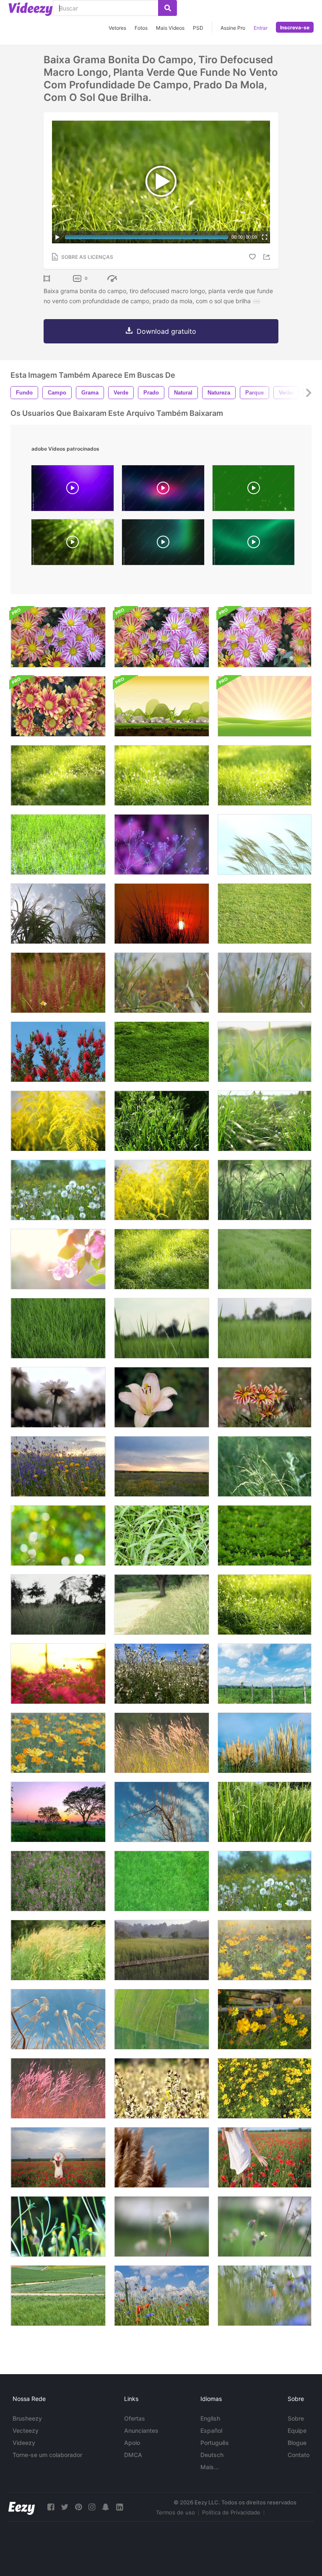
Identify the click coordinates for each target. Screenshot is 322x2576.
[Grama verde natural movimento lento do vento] (162, 1881)
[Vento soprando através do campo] (58, 914)
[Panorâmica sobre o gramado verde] (265, 914)
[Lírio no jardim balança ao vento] (162, 1397)
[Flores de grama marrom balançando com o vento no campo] (162, 1743)
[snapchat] (106, 2507)
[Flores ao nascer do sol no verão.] (265, 1950)
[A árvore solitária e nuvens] (162, 1812)
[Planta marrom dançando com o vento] (162, 2157)
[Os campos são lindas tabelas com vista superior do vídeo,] (162, 2019)
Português (215, 2443)
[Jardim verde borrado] (58, 1536)
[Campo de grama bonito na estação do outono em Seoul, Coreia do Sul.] (58, 2019)
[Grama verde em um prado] (265, 1190)
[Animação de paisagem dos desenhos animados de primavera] (265, 706)
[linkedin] (119, 2507)
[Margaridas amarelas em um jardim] (265, 2088)
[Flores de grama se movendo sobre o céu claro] (265, 844)
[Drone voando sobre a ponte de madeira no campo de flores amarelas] (162, 1950)
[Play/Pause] (57, 237)
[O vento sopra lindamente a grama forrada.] (58, 1605)
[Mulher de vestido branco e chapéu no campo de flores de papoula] (58, 2157)
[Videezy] (31, 9)
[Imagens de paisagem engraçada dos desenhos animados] (162, 706)
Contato (299, 2455)
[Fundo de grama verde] (265, 1605)
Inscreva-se (295, 27)
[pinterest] (78, 2507)
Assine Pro (233, 28)
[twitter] (65, 2507)
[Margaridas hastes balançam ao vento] (58, 1397)
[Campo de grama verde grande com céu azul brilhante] (265, 1674)
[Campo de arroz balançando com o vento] (265, 1812)
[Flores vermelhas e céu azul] (58, 1052)
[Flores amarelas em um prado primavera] (58, 1121)
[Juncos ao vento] (265, 1743)
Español (211, 2430)
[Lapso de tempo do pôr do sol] (58, 1812)
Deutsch (212, 2455)
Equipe (297, 2430)
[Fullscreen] (265, 237)
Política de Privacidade (231, 2512)
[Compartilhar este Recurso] (268, 257)
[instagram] (92, 2507)
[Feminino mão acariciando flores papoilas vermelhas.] (265, 2157)
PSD (198, 28)
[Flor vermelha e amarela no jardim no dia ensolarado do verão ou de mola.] (58, 706)
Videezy (24, 2443)
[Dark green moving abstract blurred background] (253, 544)
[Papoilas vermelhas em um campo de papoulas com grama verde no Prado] (265, 2296)
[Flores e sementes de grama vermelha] (58, 2088)
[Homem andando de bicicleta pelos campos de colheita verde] (58, 2296)
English (210, 2418)
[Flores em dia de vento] (162, 2088)
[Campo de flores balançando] (58, 1881)
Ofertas (135, 2418)
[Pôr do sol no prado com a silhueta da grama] (162, 914)
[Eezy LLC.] (22, 2507)
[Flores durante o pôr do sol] (58, 1674)
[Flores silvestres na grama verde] (162, 983)
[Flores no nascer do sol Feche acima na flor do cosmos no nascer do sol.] (58, 1259)
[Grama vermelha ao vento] (58, 983)
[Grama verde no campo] (265, 1052)
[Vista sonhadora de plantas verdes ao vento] (58, 2227)
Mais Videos (170, 28)
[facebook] (51, 2507)
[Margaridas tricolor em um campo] (265, 1397)
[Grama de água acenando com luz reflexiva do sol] (58, 844)
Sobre (296, 2418)
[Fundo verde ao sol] (265, 1121)
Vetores (117, 28)
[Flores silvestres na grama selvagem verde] (265, 983)
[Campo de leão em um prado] (58, 1190)
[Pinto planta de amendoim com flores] (265, 1536)
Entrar (261, 28)
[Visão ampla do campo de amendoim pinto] (162, 1052)
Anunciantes (141, 2430)
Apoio (132, 2443)
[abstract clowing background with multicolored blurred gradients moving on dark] (163, 490)
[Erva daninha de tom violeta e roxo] (162, 844)
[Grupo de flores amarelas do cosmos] (265, 2019)
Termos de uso (175, 2512)
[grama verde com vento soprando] (265, 1259)
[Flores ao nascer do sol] (58, 1743)
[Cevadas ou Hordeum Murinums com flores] (162, 1121)
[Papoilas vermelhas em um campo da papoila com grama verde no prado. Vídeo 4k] (162, 2296)
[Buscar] (167, 8)
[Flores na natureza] (162, 1674)
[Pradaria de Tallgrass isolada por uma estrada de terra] (162, 1605)
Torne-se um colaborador (47, 2455)
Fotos (141, 28)
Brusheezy (27, 2418)
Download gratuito (166, 331)
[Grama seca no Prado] (58, 1950)
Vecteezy (26, 2430)
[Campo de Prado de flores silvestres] (58, 1466)
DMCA (133, 2455)
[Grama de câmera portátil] (162, 1536)
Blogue (297, 2443)
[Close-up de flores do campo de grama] (162, 2227)
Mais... (210, 2467)
